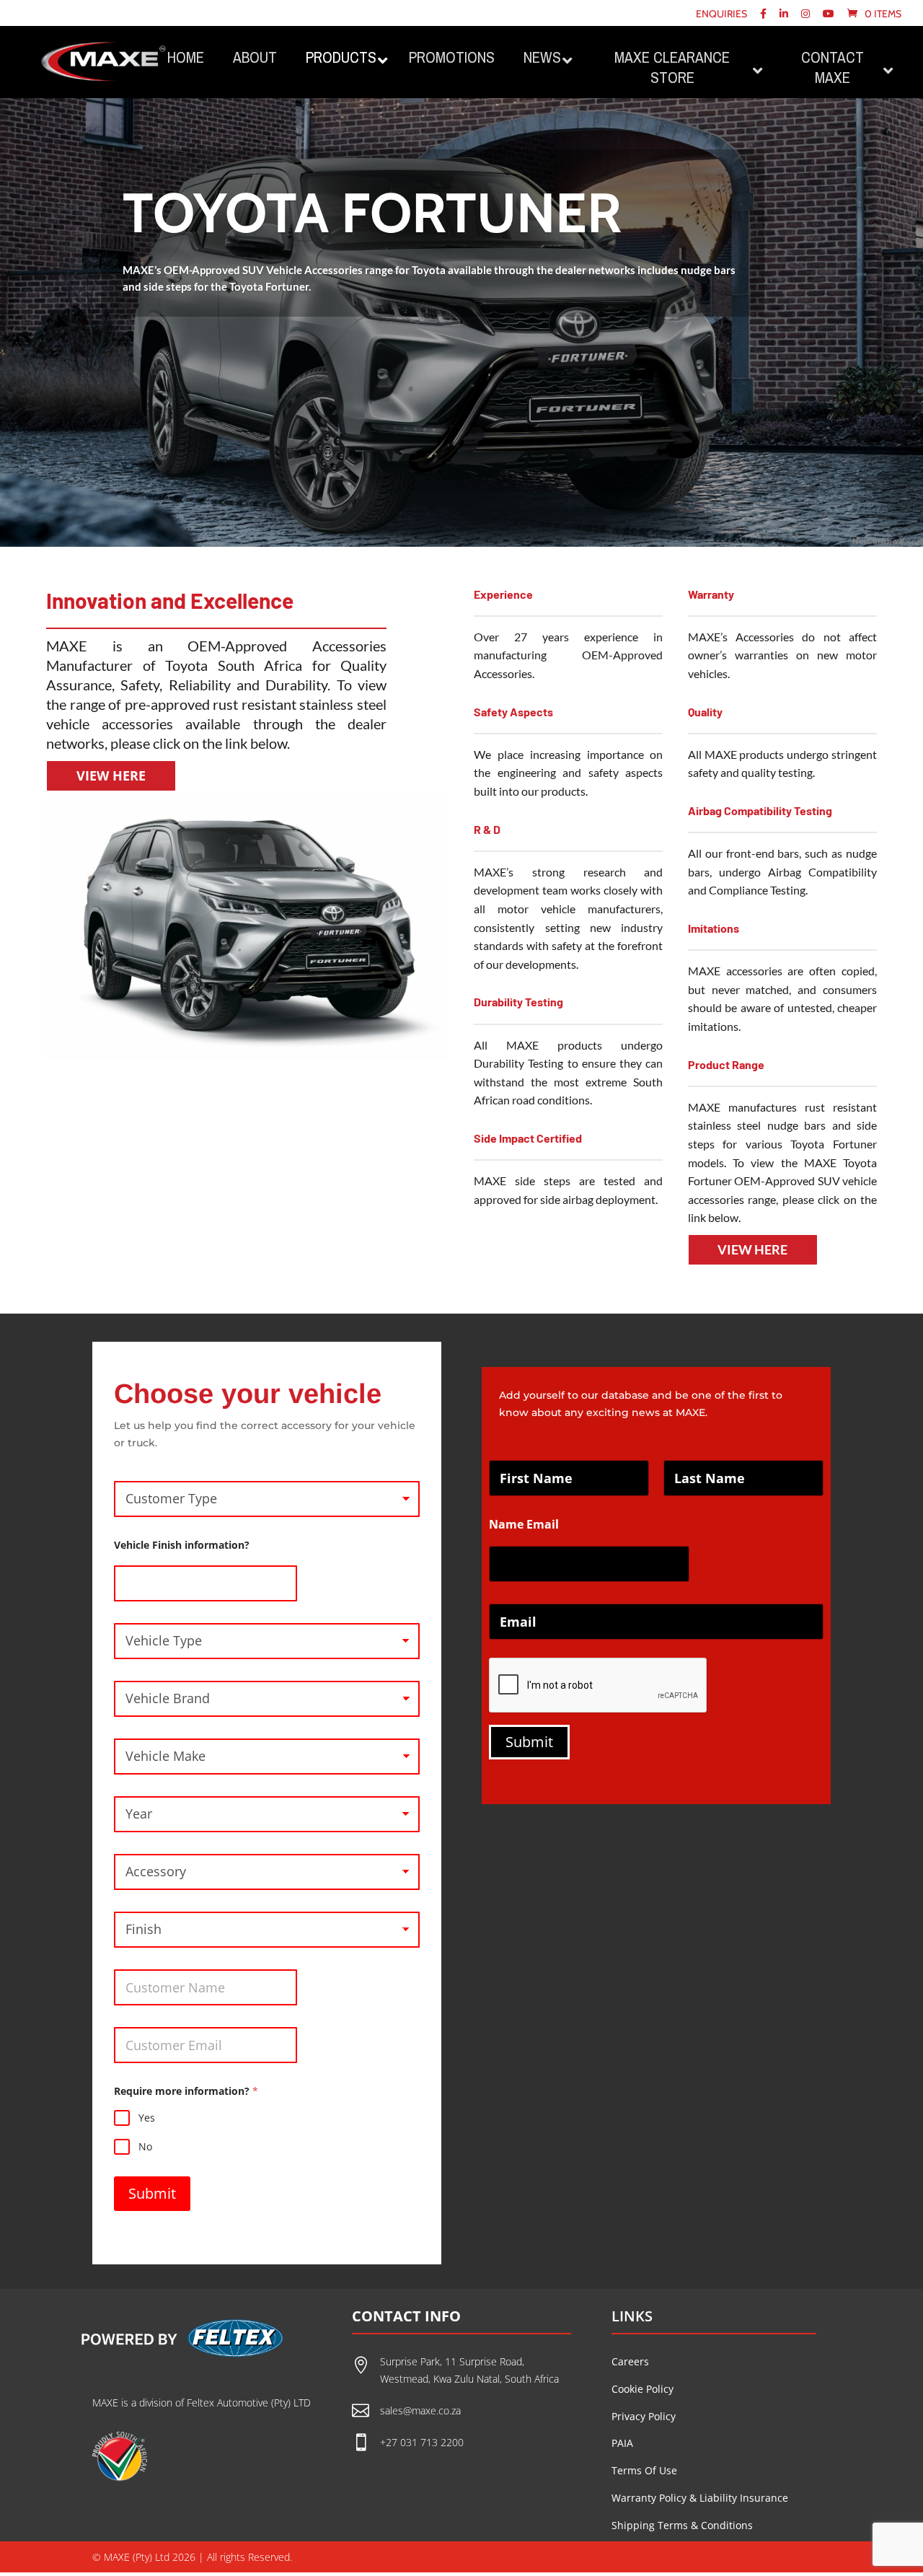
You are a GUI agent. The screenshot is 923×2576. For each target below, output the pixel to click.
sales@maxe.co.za (420, 2410)
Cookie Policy (642, 2389)
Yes (147, 2118)
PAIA (622, 2443)
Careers (630, 2361)
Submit (152, 2193)
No (145, 2147)
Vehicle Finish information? (182, 1545)
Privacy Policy (644, 2416)
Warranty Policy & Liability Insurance (700, 2498)
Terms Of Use (644, 2470)
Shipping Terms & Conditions (682, 2525)
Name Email (524, 1525)
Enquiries (721, 14)
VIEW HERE (111, 775)
